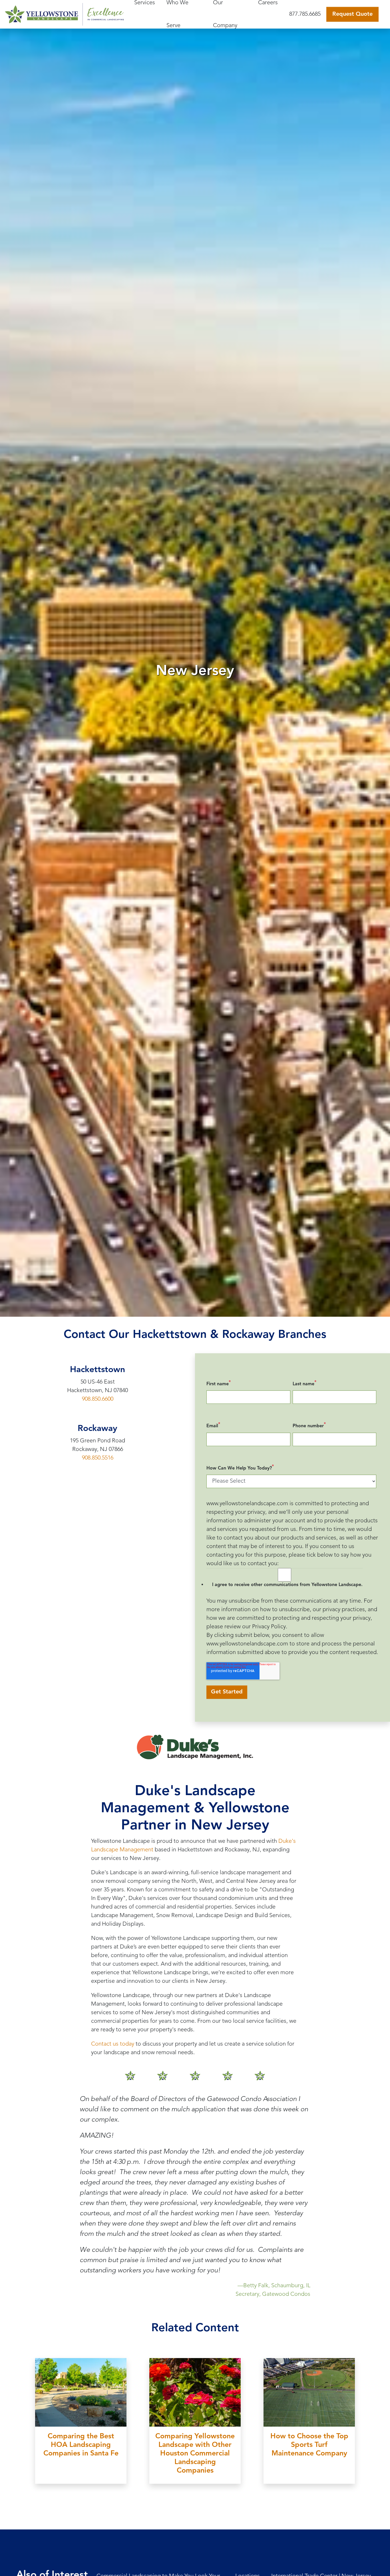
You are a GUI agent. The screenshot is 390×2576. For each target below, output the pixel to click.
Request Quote (352, 14)
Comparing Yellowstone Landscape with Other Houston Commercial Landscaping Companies (195, 2454)
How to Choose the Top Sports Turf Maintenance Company (309, 2445)
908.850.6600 (98, 1399)
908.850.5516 (98, 1458)
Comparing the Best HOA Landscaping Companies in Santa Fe (81, 2445)
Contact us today (113, 2044)
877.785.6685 (305, 14)
